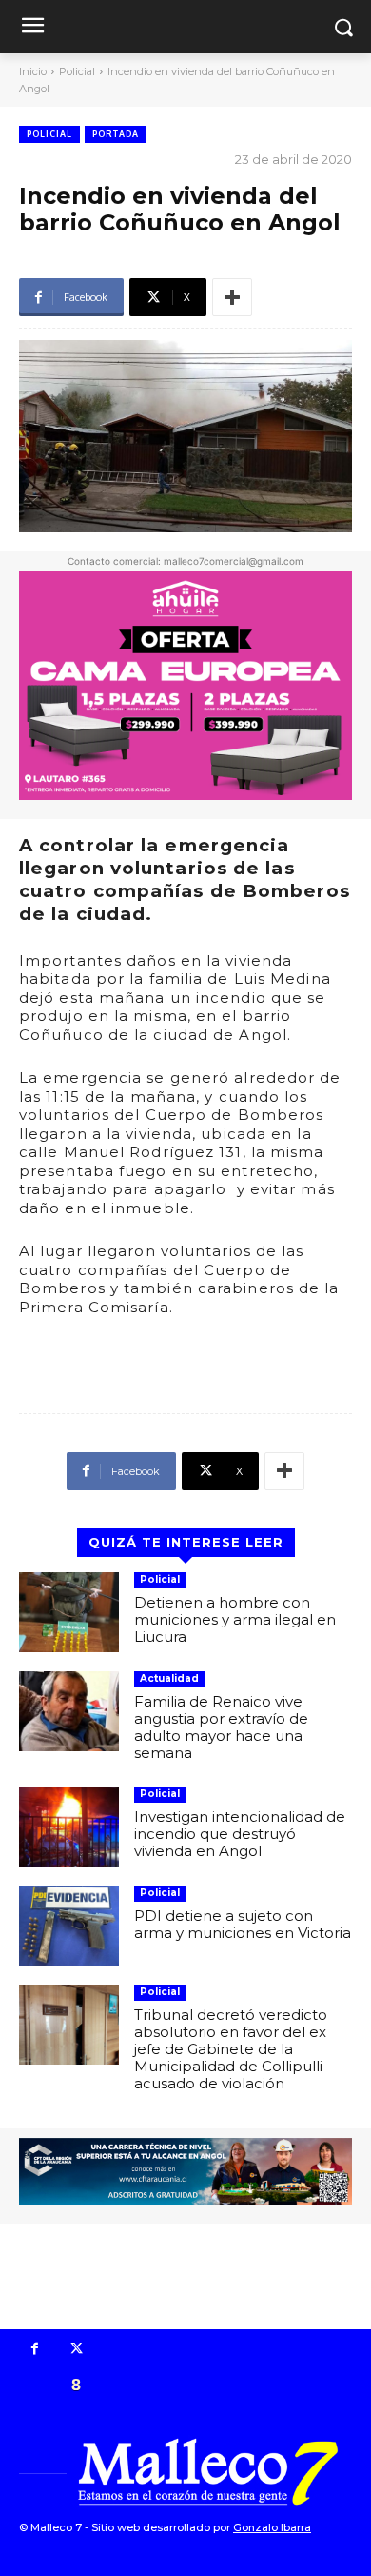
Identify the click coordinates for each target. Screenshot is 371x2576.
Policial (77, 71)
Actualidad (169, 1678)
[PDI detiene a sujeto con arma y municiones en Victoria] (69, 1926)
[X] (77, 2350)
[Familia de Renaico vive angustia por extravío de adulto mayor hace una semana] (69, 1711)
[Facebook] (35, 2350)
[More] (232, 297)
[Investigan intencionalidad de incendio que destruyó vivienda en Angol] (69, 1827)
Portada (116, 134)
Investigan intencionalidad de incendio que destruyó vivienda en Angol (240, 1834)
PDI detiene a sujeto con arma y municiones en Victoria (243, 1924)
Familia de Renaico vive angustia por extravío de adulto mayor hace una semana (221, 1727)
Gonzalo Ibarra (272, 2527)
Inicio (33, 71)
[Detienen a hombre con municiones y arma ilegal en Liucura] (69, 1612)
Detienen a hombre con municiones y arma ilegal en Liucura (235, 1619)
